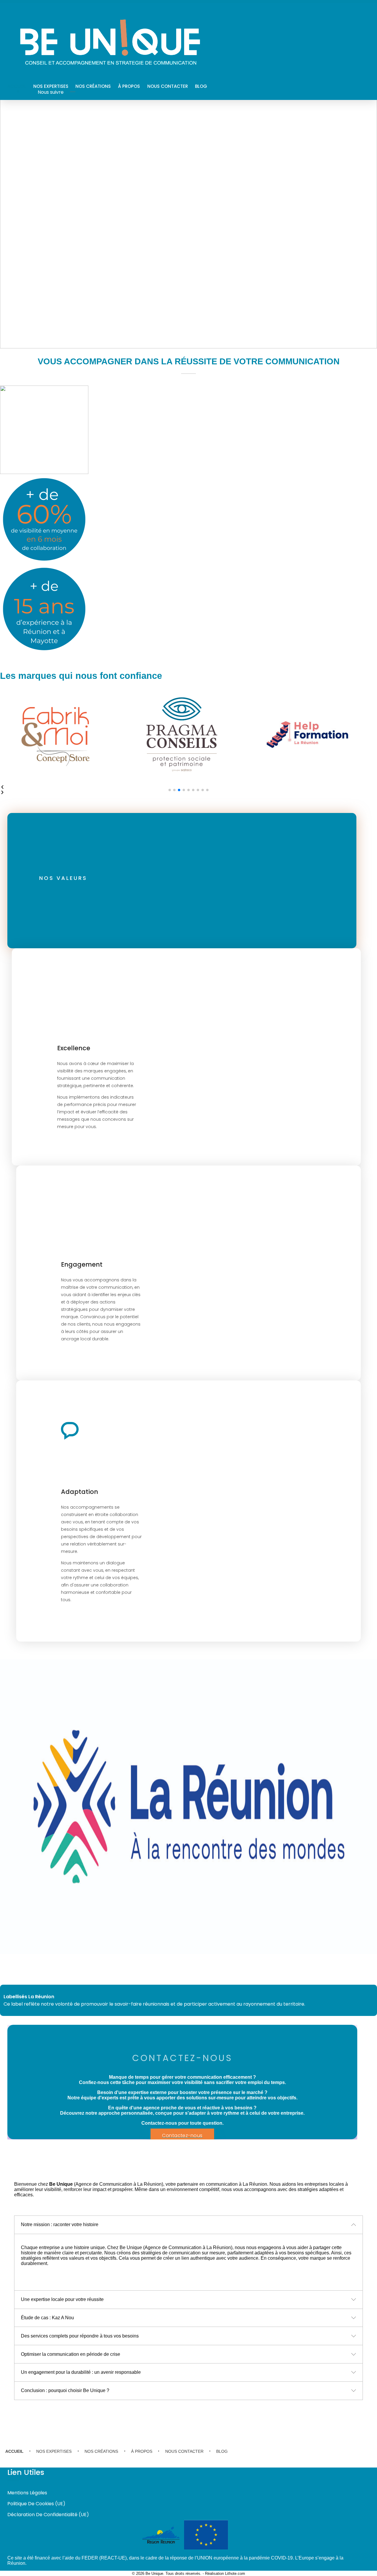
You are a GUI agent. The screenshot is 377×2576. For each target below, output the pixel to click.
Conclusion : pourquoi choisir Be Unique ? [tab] (65, 2390)
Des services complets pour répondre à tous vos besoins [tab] (80, 2336)
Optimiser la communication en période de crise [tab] (71, 2354)
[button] (188, 793)
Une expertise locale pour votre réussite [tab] (62, 2299)
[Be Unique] (110, 44)
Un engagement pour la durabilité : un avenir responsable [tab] (81, 2372)
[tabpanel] (188, 2262)
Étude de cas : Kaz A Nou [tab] (47, 2318)
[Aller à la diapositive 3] (179, 790)
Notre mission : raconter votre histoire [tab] (60, 2224)
